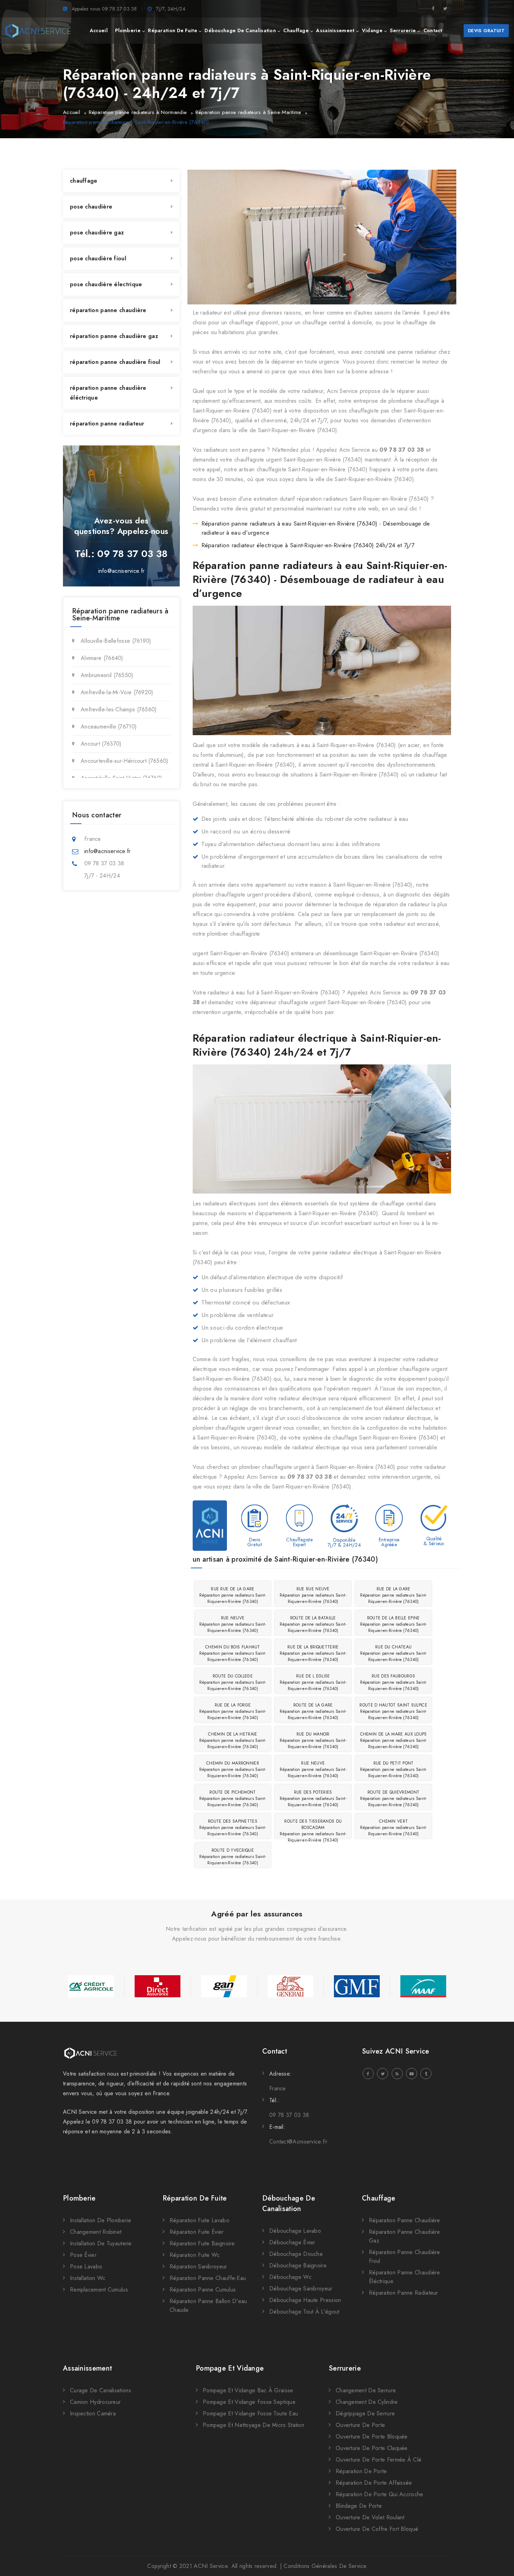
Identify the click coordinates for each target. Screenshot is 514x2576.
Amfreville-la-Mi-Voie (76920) (117, 692)
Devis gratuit (486, 31)
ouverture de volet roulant (370, 2517)
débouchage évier (292, 2242)
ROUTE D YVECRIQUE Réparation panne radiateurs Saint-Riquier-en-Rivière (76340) (233, 1857)
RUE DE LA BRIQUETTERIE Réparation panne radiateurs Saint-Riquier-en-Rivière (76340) (313, 1653)
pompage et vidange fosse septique (249, 2402)
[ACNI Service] (38, 31)
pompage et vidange (230, 2368)
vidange (372, 30)
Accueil (72, 112)
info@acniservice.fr (122, 571)
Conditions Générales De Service (325, 2566)
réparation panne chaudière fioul (115, 362)
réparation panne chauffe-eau (208, 2278)
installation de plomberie (101, 2220)
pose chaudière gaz (97, 233)
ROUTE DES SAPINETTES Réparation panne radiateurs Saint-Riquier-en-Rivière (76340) (233, 1828)
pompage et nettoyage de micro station (254, 2425)
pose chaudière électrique (106, 284)
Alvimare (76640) (102, 658)
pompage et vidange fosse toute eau (250, 2413)
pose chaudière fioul (98, 258)
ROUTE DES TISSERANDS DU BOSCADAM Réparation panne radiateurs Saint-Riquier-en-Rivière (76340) (313, 1828)
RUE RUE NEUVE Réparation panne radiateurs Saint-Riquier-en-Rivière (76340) (313, 1595)
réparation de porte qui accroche (380, 2494)
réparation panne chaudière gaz (114, 336)
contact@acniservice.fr (298, 2142)
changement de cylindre (367, 2402)
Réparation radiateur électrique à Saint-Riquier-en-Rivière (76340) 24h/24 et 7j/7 (308, 545)
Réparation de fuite (195, 2198)
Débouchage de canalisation (289, 2204)
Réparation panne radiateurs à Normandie (138, 112)
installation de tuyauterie (101, 2243)
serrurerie (403, 30)
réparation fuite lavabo (199, 2220)
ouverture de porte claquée (372, 2448)
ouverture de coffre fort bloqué (377, 2529)
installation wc (88, 2278)
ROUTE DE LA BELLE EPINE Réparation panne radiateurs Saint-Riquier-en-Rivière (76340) (394, 1624)
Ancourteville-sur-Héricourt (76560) (125, 761)
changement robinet (96, 2232)
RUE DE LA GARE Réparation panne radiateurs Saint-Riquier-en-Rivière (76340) (394, 1595)
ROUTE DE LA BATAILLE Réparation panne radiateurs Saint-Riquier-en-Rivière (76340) (313, 1624)
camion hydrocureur (95, 2402)
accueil (99, 30)
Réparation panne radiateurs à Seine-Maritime (248, 112)
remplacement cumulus (99, 2290)
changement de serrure (366, 2390)
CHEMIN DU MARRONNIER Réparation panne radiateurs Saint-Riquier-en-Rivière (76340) (233, 1769)
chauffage (296, 30)
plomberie (128, 30)
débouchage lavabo (295, 2231)
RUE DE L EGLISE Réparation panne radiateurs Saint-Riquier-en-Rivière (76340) (313, 1682)
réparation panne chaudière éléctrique (108, 393)
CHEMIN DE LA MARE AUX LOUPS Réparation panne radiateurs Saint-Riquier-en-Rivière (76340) (394, 1740)
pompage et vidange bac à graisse (248, 2390)
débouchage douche (296, 2254)
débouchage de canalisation (240, 30)
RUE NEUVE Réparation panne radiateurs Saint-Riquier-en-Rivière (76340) (233, 1624)
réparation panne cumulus (203, 2290)
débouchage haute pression (305, 2300)
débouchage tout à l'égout (304, 2312)
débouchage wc (290, 2277)
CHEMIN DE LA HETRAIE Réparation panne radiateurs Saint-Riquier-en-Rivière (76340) (233, 1740)
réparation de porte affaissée (374, 2483)
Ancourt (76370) (101, 744)
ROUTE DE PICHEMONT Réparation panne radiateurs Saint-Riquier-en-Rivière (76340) (233, 1799)
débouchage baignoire (298, 2265)
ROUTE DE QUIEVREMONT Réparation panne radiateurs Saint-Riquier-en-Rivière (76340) (394, 1799)
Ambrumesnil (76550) (107, 675)
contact (433, 30)
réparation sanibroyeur (198, 2267)
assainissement (335, 30)
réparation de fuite (173, 30)
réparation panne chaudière (108, 310)
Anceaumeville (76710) (109, 727)
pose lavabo (86, 2267)
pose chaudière (91, 207)
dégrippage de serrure (365, 2413)
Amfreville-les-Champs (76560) (119, 709)
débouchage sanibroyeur (301, 2289)
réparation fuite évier (197, 2232)
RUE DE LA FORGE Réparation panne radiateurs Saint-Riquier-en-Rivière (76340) (233, 1711)
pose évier (83, 2255)
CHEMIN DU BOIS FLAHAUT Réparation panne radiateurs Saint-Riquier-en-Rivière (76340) (233, 1653)
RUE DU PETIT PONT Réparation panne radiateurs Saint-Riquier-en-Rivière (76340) (394, 1769)
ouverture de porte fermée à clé (379, 2460)
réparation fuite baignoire (202, 2243)
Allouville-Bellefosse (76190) (116, 641)
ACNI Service (211, 2566)
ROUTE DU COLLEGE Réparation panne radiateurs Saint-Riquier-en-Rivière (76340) (233, 1682)
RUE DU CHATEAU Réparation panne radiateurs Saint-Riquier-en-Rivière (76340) (394, 1653)
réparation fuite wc (195, 2255)
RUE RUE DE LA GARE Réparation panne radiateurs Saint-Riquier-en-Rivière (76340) (233, 1595)
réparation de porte (361, 2471)
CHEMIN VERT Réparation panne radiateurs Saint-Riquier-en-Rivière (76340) (394, 1828)
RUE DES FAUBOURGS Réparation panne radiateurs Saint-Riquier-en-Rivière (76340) (394, 1682)
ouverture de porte (360, 2425)
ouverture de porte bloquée (372, 2437)
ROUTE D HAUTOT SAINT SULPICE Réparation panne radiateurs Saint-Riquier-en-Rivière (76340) (393, 1711)
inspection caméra (93, 2413)
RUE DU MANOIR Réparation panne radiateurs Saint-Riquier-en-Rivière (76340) (313, 1740)
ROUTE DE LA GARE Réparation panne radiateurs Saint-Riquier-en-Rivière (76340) (313, 1711)
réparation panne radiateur (107, 424)
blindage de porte (359, 2506)
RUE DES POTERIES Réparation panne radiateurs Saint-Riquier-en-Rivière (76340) (313, 1799)
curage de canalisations (101, 2390)
